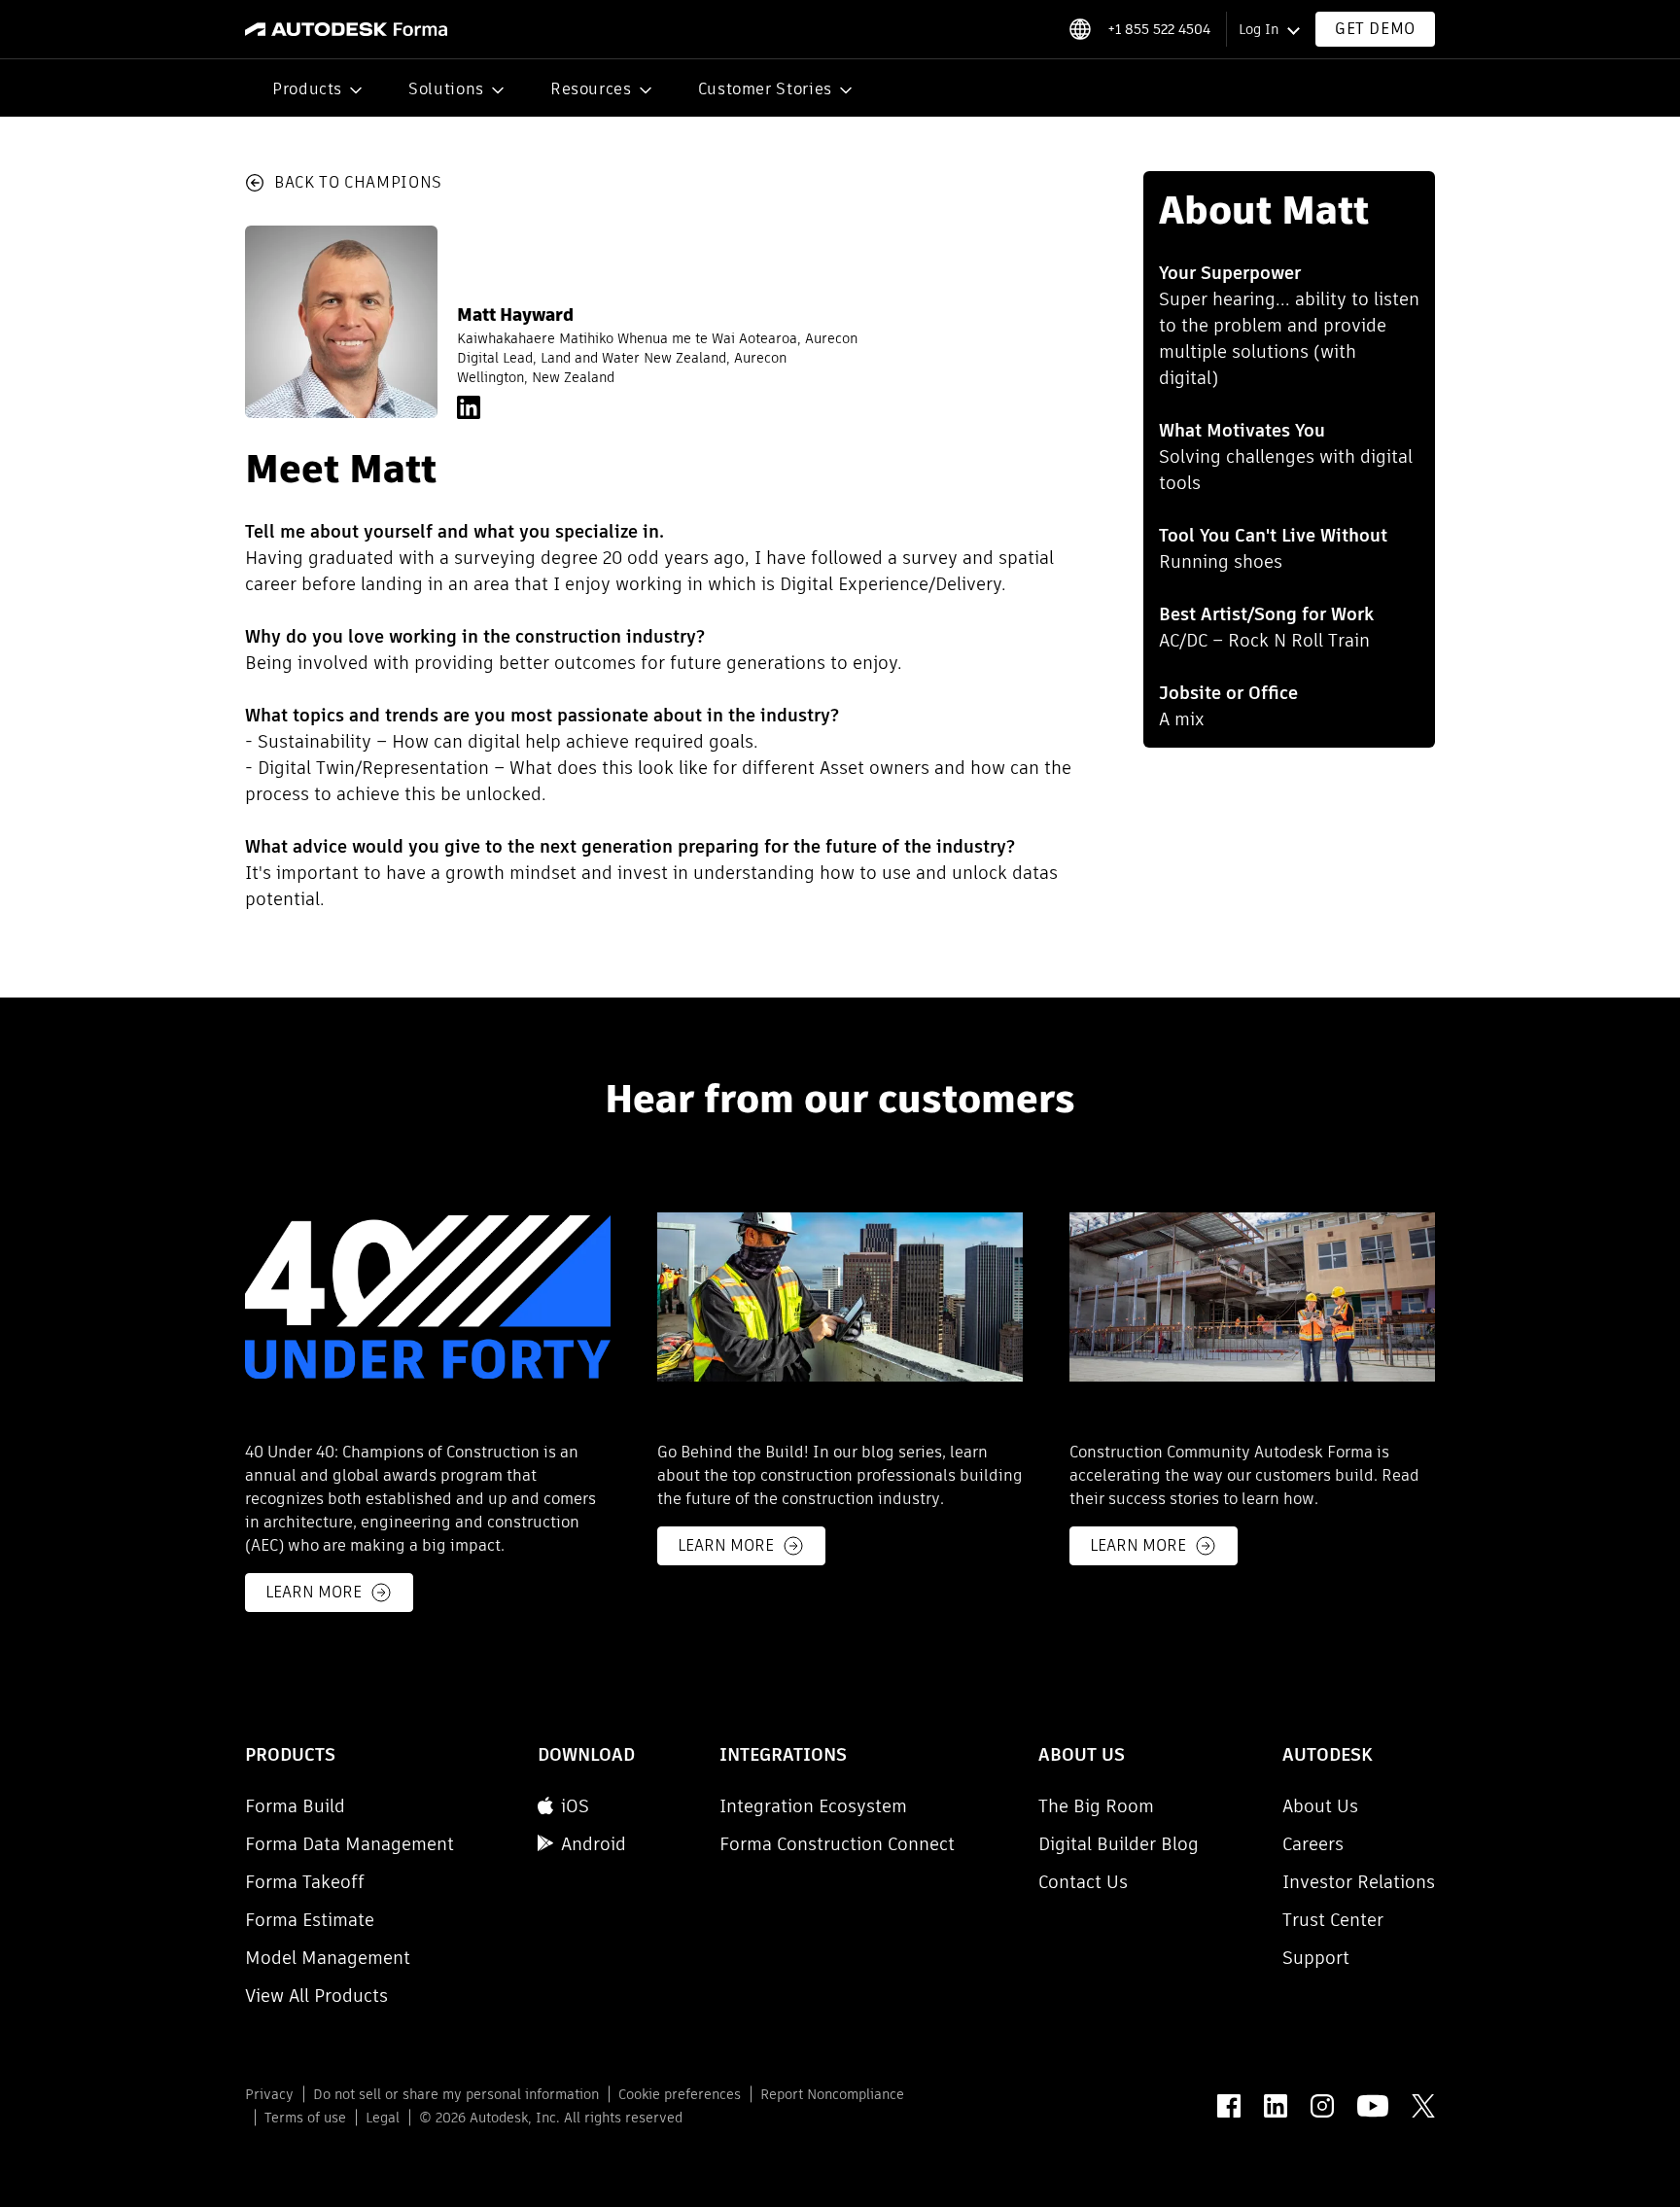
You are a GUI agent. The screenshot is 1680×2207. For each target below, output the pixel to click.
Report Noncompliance (832, 2094)
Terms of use (305, 2118)
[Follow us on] (1229, 2106)
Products (307, 89)
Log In (1259, 29)
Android (594, 1844)
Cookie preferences (680, 2094)
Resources (591, 89)
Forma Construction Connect (837, 1844)
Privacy (269, 2094)
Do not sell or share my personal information (456, 2094)
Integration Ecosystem (813, 1806)
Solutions (446, 89)
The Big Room (1096, 1806)
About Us (1320, 1806)
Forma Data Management (350, 1844)
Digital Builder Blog (1119, 1844)
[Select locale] (1080, 29)
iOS (575, 1806)
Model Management (328, 1958)
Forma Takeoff (305, 1882)
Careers (1313, 1844)
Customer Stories (765, 89)
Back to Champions (358, 182)
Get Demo (1375, 29)
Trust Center (1333, 1920)
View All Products (316, 1996)
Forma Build (295, 1806)
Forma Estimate (310, 1920)
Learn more (314, 1592)
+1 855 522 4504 (1159, 29)
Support (1316, 1958)
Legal (383, 2118)
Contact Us (1083, 1882)
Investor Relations (1359, 1882)
